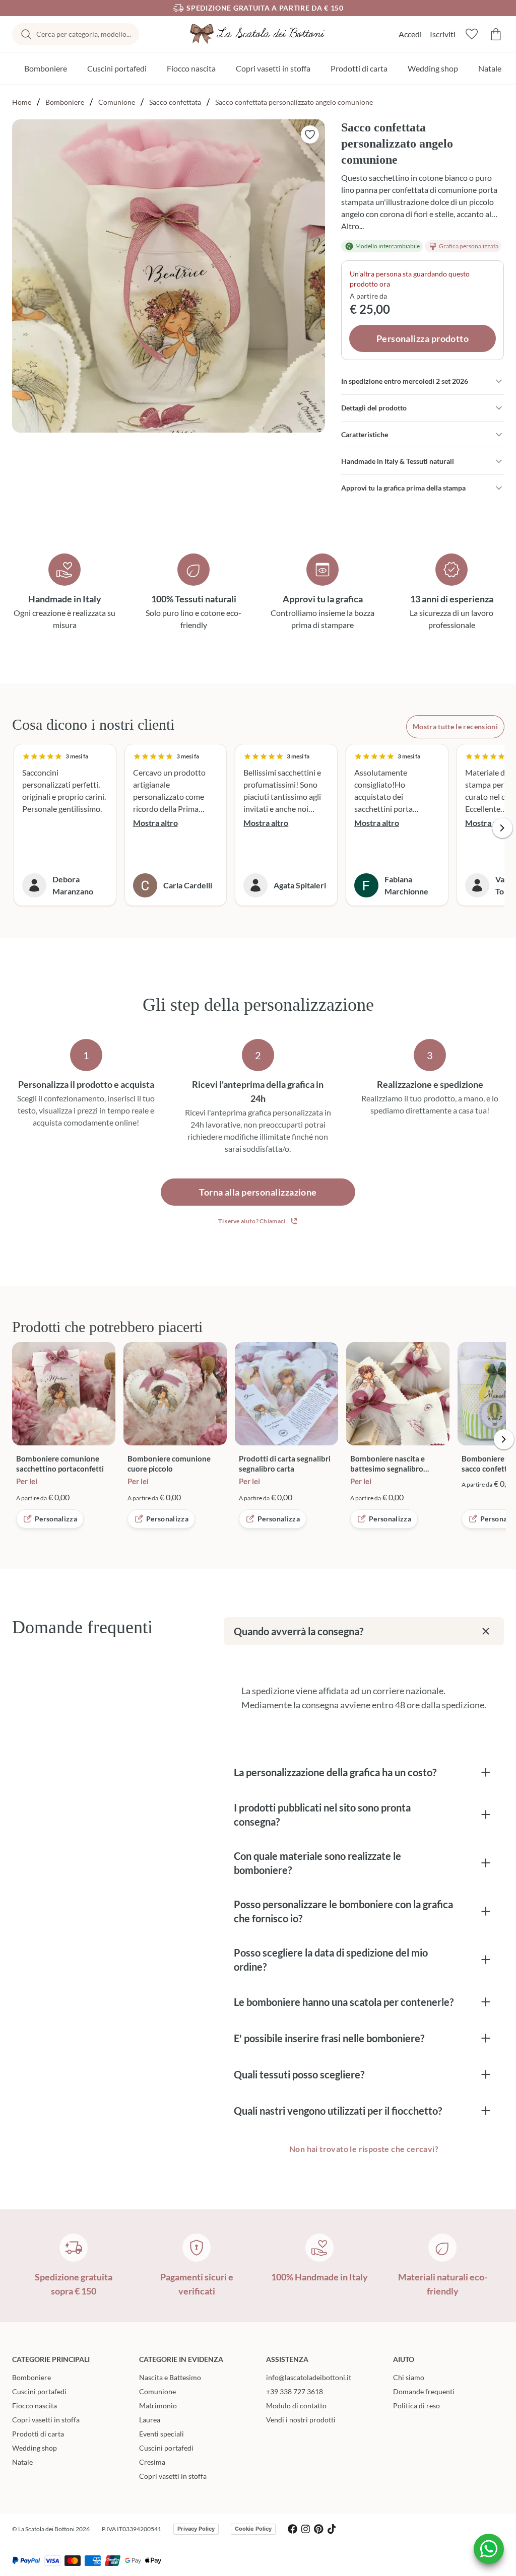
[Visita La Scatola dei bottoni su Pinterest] (319, 2529)
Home (22, 102)
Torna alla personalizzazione (258, 1192)
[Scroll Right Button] (502, 828)
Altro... (352, 226)
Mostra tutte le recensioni (455, 726)
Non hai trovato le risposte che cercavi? (364, 2149)
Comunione (117, 102)
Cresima (152, 2462)
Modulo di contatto (296, 2406)
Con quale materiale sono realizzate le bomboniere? (317, 1863)
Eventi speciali (162, 2434)
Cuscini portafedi (117, 68)
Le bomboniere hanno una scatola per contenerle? (344, 2002)
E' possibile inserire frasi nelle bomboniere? (329, 2038)
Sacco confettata (175, 102)
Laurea (150, 2420)
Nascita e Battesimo (170, 2377)
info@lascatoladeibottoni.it (309, 2377)
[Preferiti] (472, 34)
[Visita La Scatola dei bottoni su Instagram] (306, 2529)
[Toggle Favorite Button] (310, 134)
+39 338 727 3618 (295, 2391)
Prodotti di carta (359, 68)
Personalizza (56, 1519)
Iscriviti (443, 34)
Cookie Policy (253, 2529)
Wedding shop (433, 68)
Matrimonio (158, 2406)
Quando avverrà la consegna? (299, 1631)
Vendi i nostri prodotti (301, 2420)
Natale (490, 68)
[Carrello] (496, 34)
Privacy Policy (196, 2529)
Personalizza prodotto (423, 338)
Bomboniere (46, 68)
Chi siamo (409, 2377)
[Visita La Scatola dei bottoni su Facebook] (293, 2529)
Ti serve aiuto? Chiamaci (252, 1221)
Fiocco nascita (191, 68)
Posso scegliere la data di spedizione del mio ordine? (331, 1960)
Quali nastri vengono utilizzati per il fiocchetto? (338, 2111)
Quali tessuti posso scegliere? (299, 2074)
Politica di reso (416, 2406)
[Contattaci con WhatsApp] (489, 2549)
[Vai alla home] (258, 34)
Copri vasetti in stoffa (273, 68)
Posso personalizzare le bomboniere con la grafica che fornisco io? (343, 1911)
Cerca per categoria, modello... (84, 34)
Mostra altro (155, 823)
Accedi (410, 34)
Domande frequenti (424, 2391)
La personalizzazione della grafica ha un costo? (335, 1772)
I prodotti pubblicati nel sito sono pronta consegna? (322, 1815)
